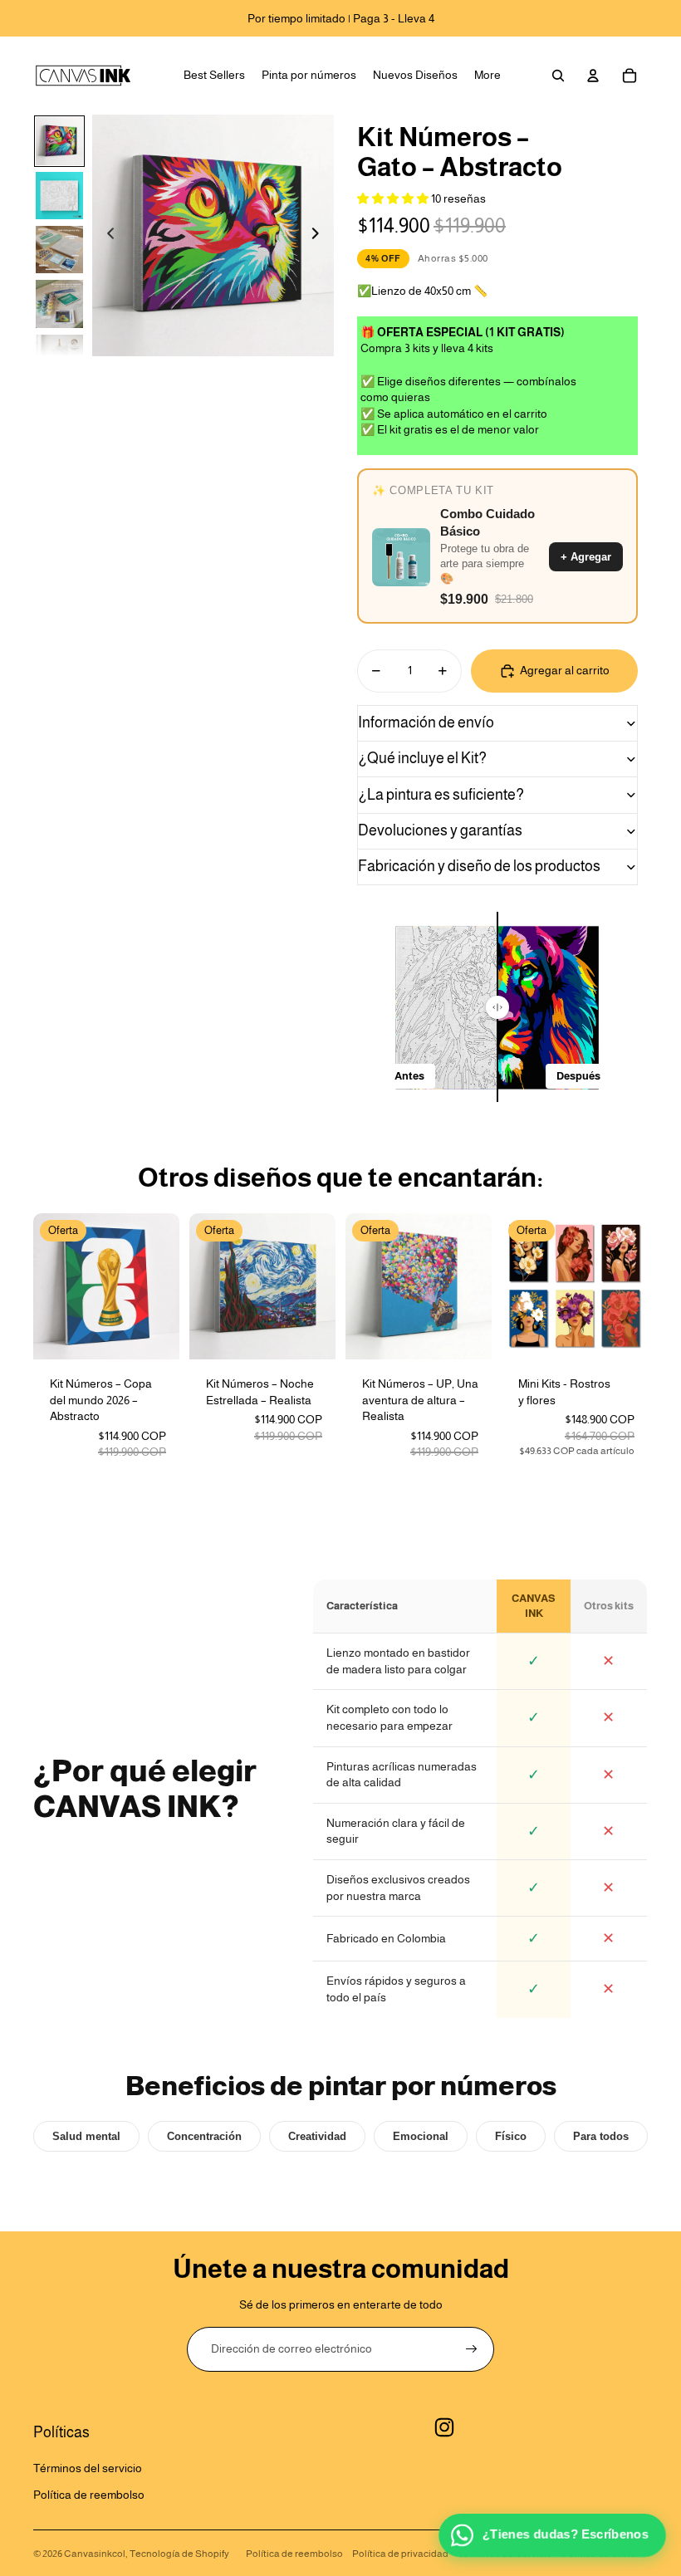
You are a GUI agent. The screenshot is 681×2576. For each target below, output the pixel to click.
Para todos (601, 2136)
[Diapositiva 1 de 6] (59, 141)
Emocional (421, 2136)
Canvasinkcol (95, 2554)
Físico (511, 2136)
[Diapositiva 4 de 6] (59, 304)
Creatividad (317, 2136)
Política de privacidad (400, 2554)
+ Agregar (586, 557)
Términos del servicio (88, 2468)
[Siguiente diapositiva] (320, 236)
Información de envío (426, 722)
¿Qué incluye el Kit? (422, 758)
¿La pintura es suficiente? (441, 795)
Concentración (204, 2136)
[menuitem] (214, 76)
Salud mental (86, 2136)
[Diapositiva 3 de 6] (59, 250)
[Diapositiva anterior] (106, 236)
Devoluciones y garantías (440, 830)
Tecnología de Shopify (179, 2554)
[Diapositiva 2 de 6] (59, 196)
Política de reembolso (89, 2495)
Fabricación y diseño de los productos (479, 866)
